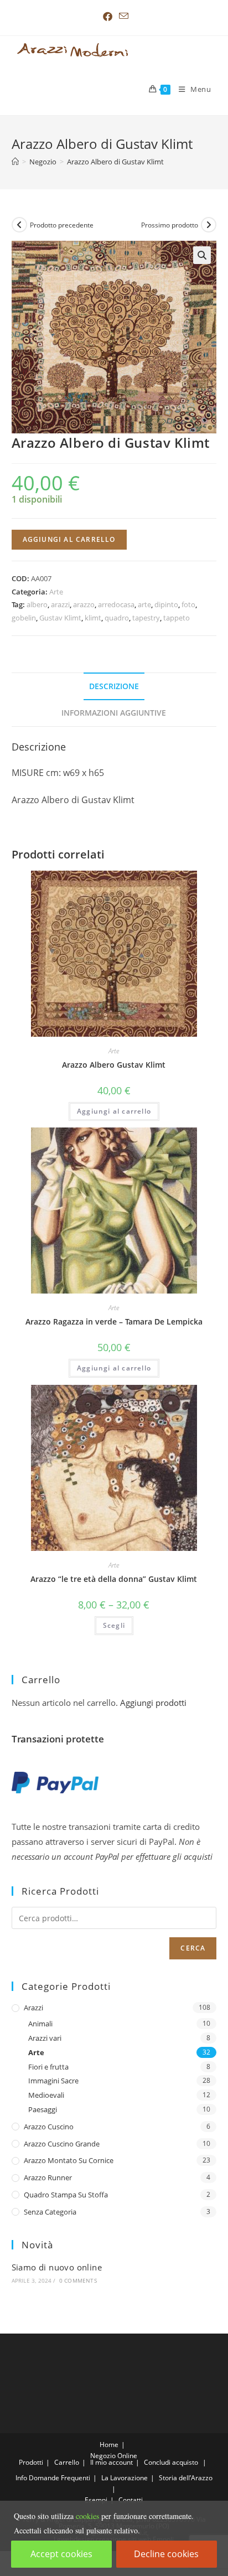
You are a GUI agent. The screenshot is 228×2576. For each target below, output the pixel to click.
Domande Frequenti (59, 2478)
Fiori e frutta (48, 2067)
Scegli (114, 1625)
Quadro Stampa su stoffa (66, 2195)
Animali (40, 2024)
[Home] (15, 162)
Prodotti (31, 2462)
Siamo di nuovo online (57, 2267)
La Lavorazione (125, 2478)
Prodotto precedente (62, 225)
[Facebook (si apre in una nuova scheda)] (108, 17)
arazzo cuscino (49, 2127)
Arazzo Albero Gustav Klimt (114, 1065)
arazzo (84, 604)
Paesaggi (43, 2109)
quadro (117, 618)
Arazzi (33, 2008)
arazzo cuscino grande (62, 2144)
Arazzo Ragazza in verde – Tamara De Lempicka (114, 1321)
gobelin (24, 618)
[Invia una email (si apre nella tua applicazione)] (122, 16)
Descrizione (114, 686)
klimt (93, 618)
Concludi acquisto (171, 2462)
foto (188, 604)
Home (109, 2445)
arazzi (60, 604)
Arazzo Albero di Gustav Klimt (115, 162)
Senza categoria (50, 2212)
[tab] (114, 686)
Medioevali (46, 2095)
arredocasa (116, 604)
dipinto (166, 604)
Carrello (67, 2462)
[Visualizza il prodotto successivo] (209, 225)
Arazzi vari (45, 2038)
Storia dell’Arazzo (186, 2478)
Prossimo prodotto (170, 225)
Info (21, 2478)
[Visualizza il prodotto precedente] (19, 225)
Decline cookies (166, 2554)
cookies (87, 2516)
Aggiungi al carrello (69, 539)
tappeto (177, 618)
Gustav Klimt (60, 618)
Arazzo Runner (48, 2177)
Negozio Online (114, 2456)
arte (144, 604)
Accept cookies (61, 2554)
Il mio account (112, 2462)
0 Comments (78, 2280)
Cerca (193, 1948)
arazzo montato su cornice (69, 2160)
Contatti (131, 2500)
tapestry (146, 618)
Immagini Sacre (53, 2081)
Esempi (96, 2500)
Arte (56, 592)
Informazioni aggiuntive (114, 713)
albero (37, 604)
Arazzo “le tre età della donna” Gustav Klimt (114, 1579)
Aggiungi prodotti (153, 1703)
